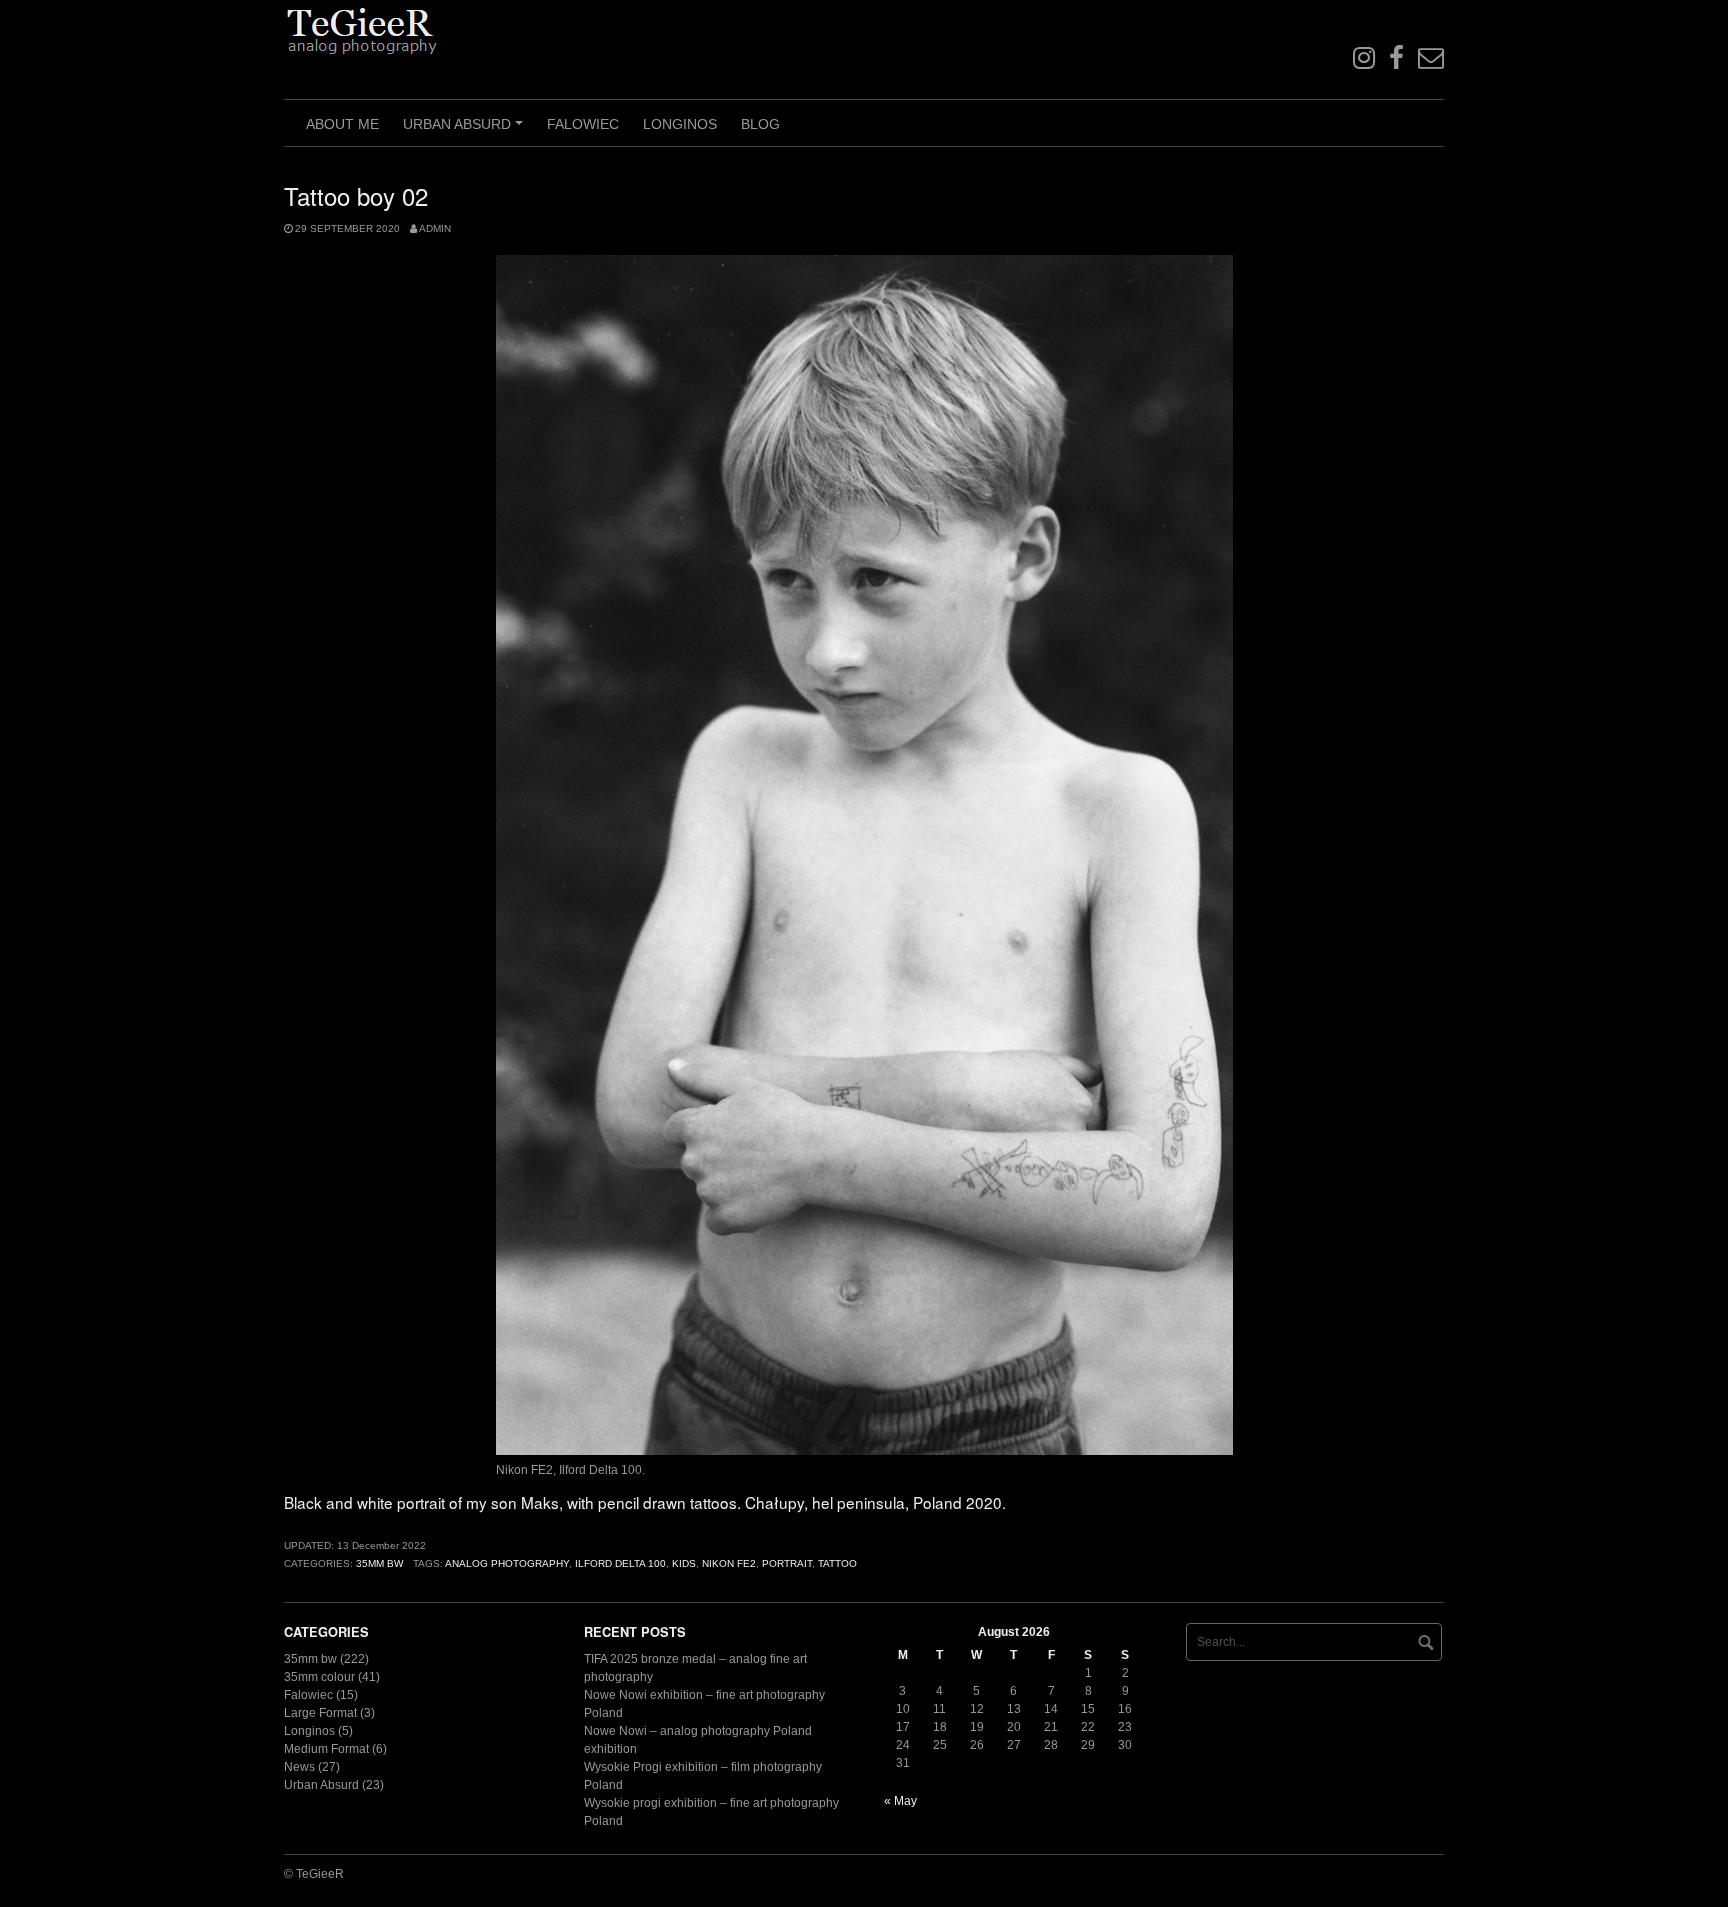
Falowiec (583, 124)
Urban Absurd (466, 131)
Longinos (680, 124)
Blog (760, 124)
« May (900, 1801)
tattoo (837, 1563)
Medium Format (326, 1749)
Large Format (320, 1713)
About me (342, 124)
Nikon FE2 (729, 1563)
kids (684, 1563)
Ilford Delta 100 (620, 1563)
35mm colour (319, 1677)
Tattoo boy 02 (356, 195)
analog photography (507, 1563)
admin (435, 228)
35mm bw (379, 1563)
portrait (787, 1563)
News (299, 1767)
